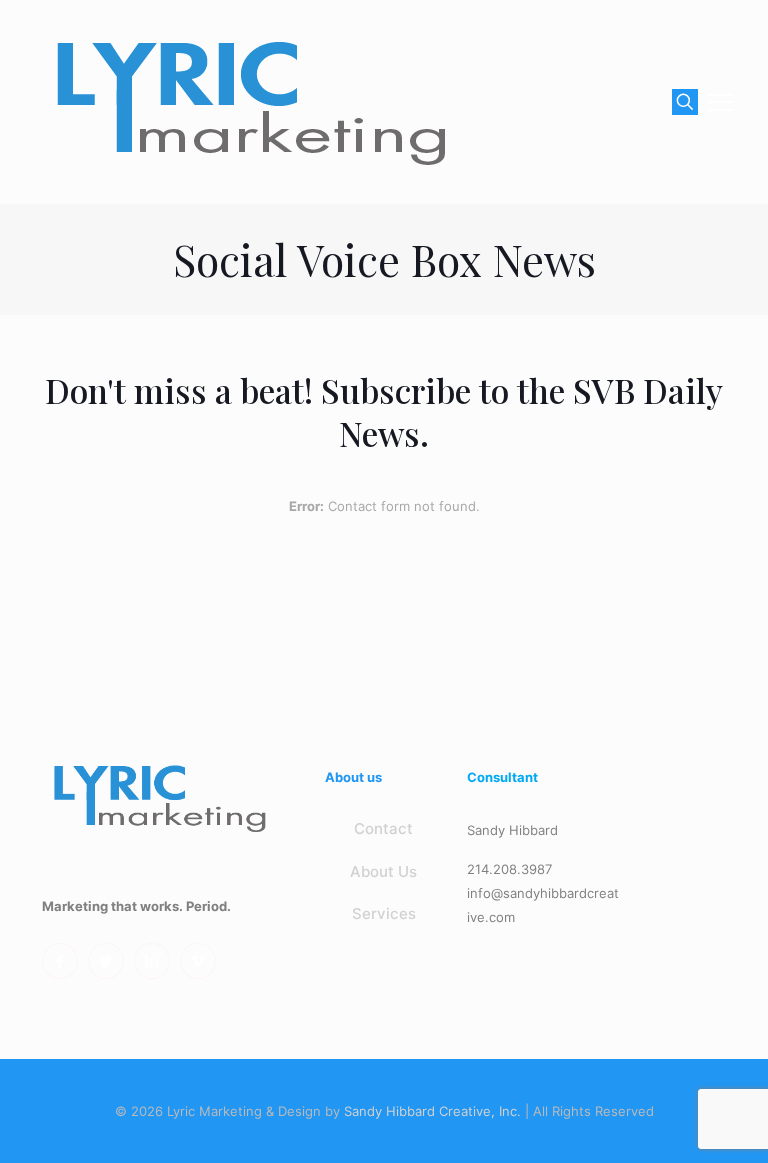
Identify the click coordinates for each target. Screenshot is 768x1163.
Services (384, 913)
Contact (383, 828)
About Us (383, 871)
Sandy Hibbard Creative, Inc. (432, 1111)
